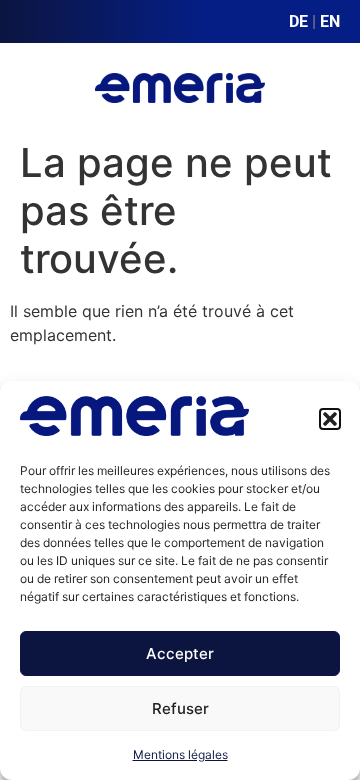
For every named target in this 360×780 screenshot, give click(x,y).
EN (330, 21)
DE (298, 21)
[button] (330, 419)
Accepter (180, 653)
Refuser (180, 708)
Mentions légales (180, 754)
